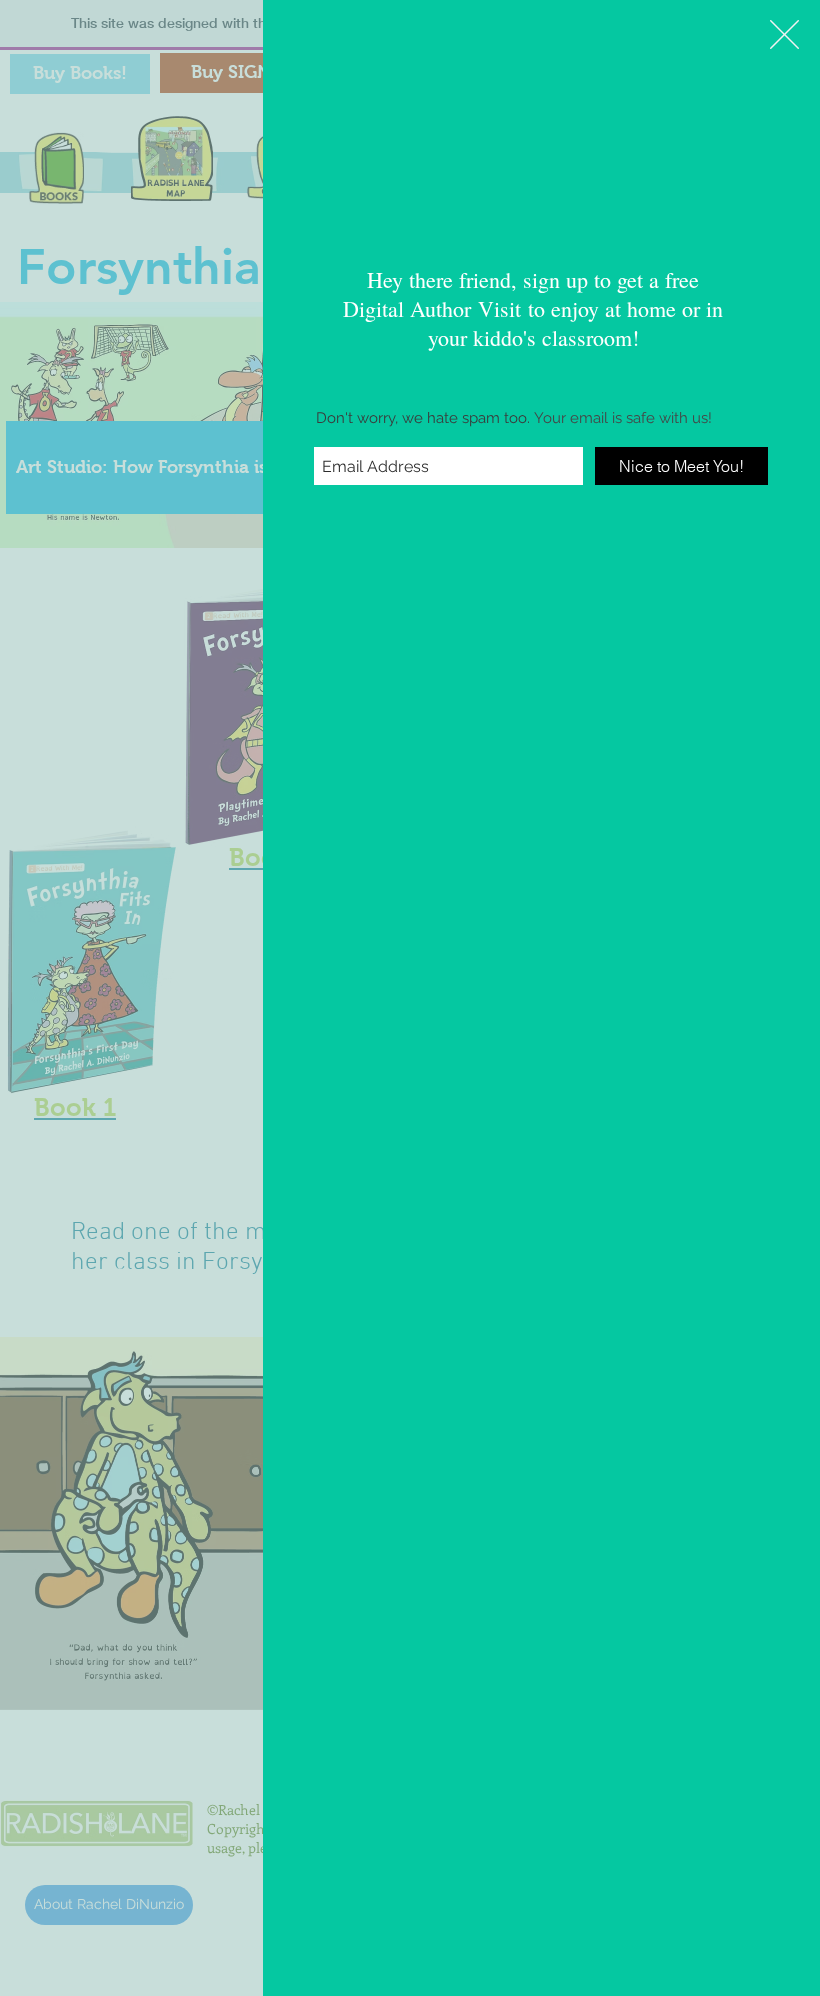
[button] (784, 34)
